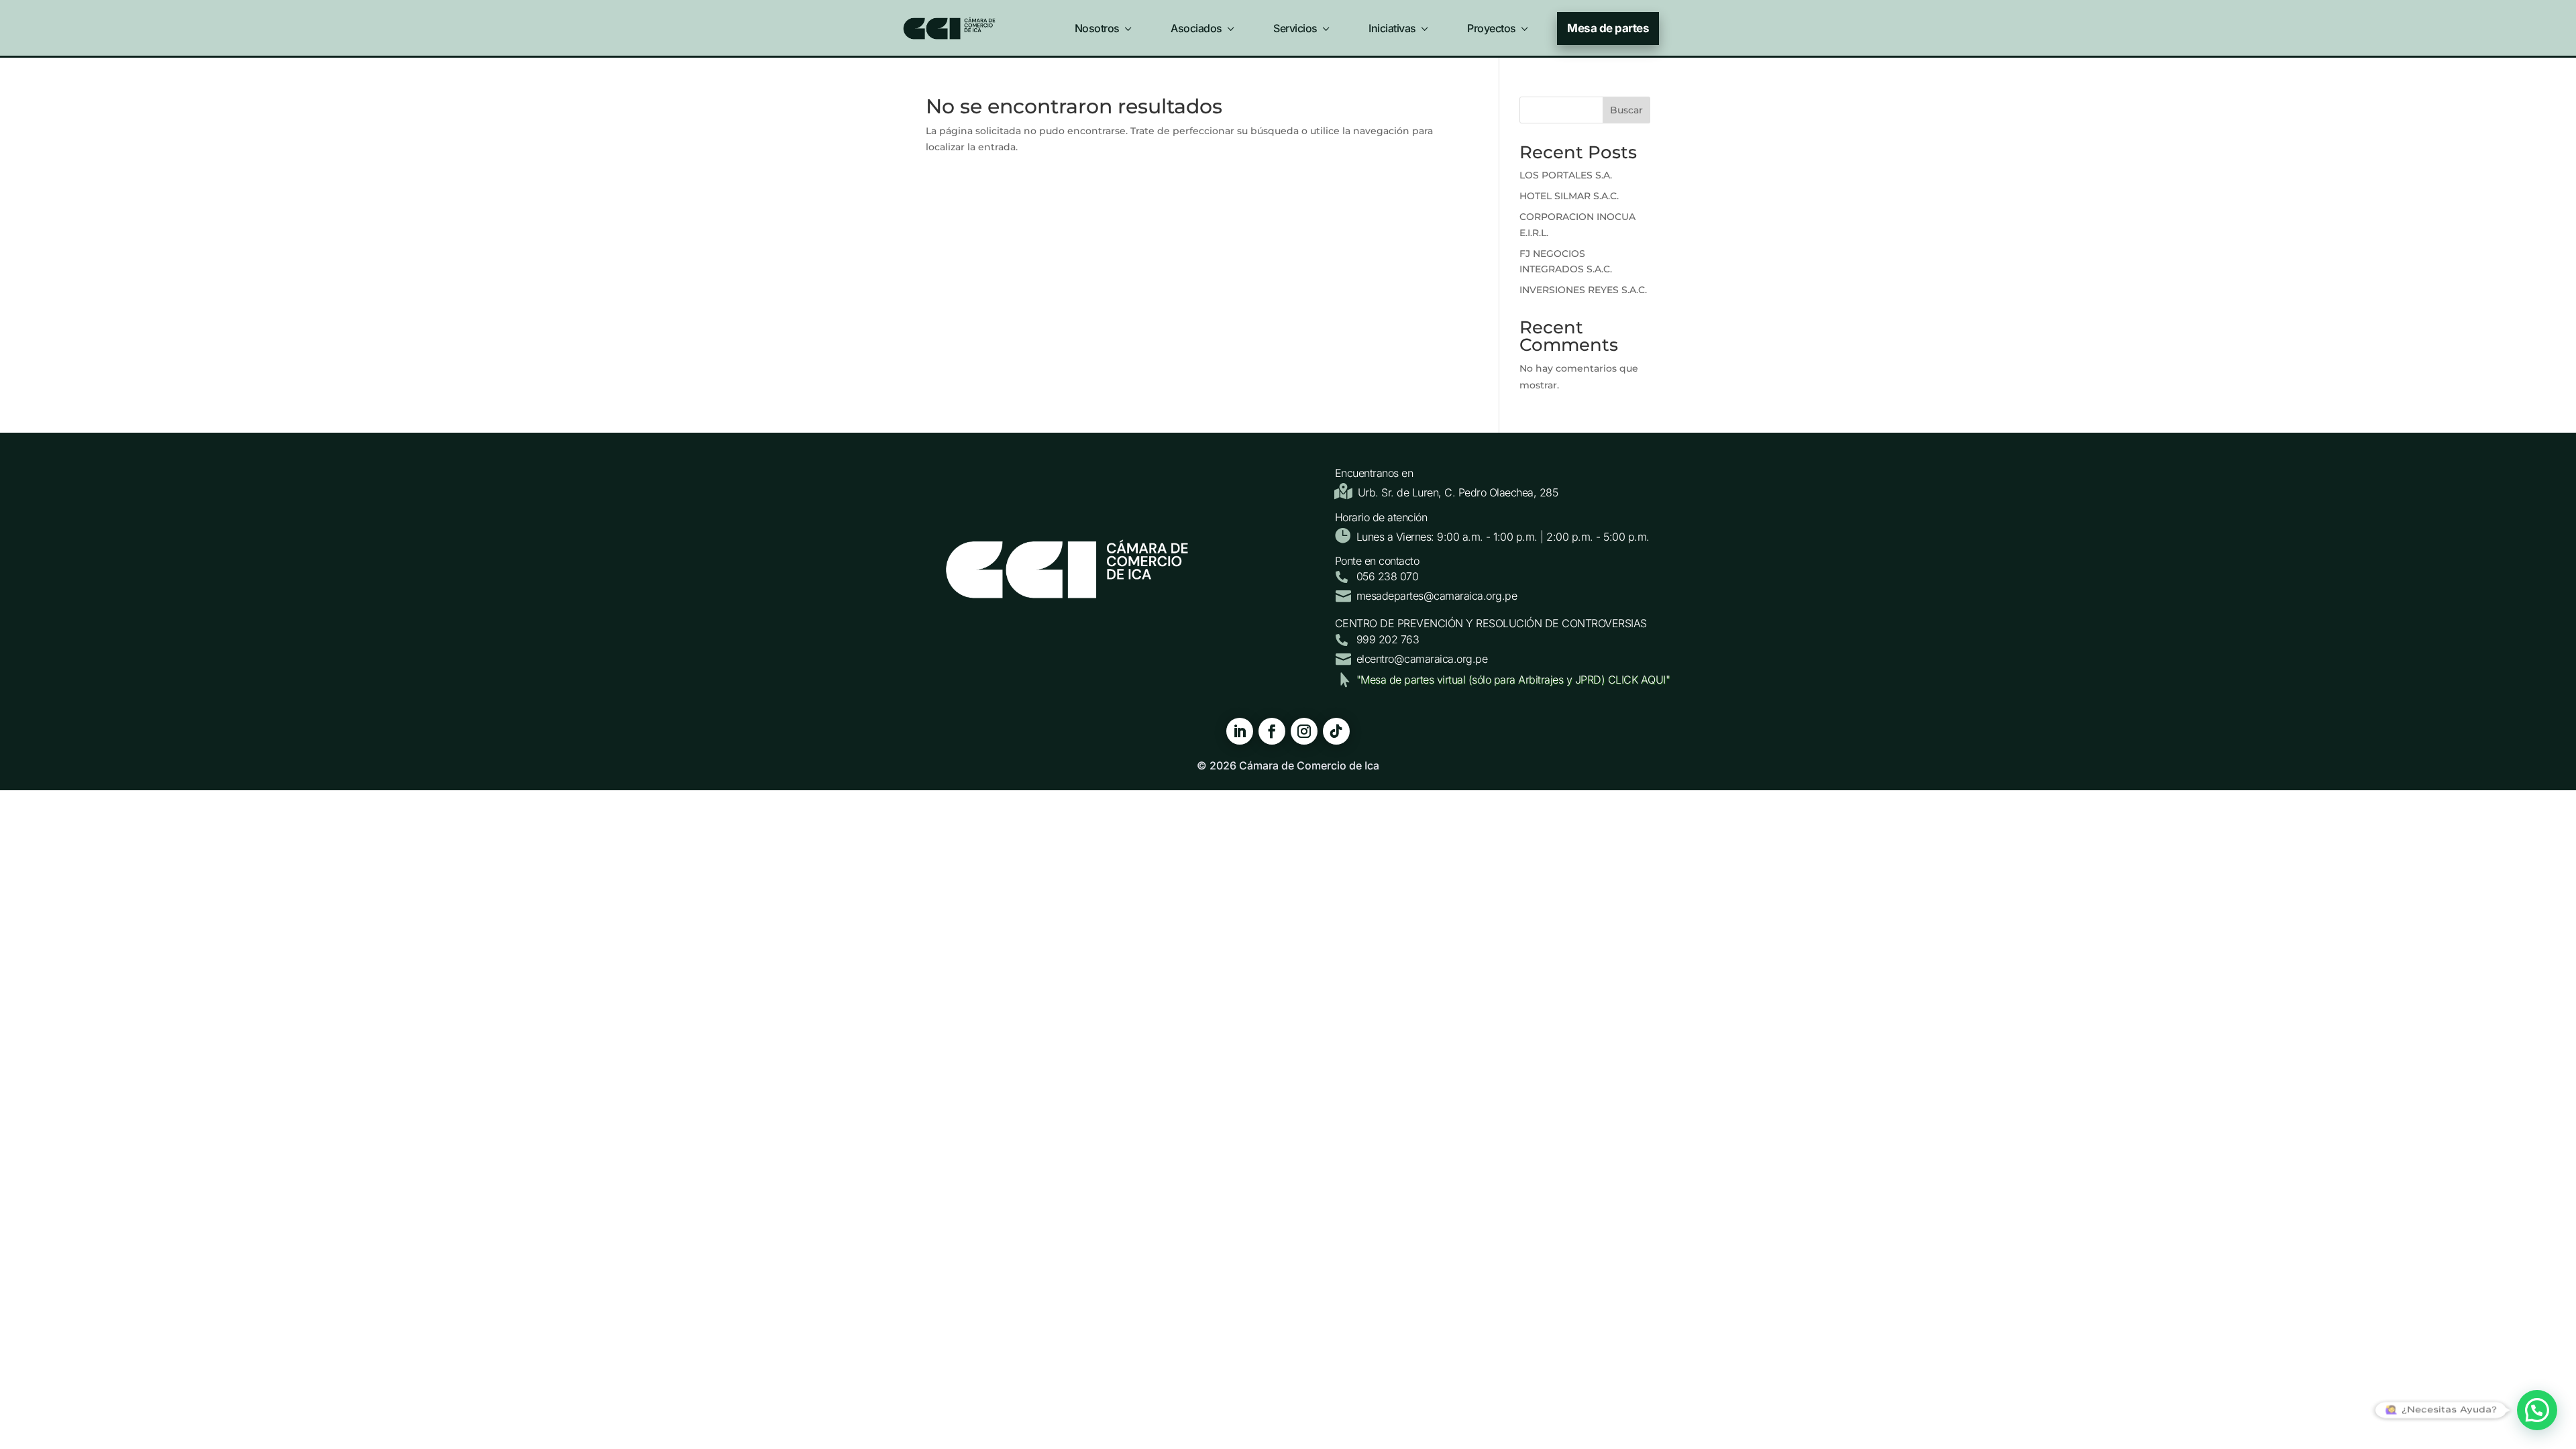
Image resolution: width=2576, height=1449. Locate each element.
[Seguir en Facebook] (1272, 731)
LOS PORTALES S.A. (1566, 175)
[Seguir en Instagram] (1304, 731)
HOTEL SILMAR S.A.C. (1569, 196)
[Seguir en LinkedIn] (1240, 731)
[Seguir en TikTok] (1336, 731)
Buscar (1626, 110)
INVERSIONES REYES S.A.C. (1583, 290)
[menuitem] (1105, 25)
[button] (2537, 1410)
